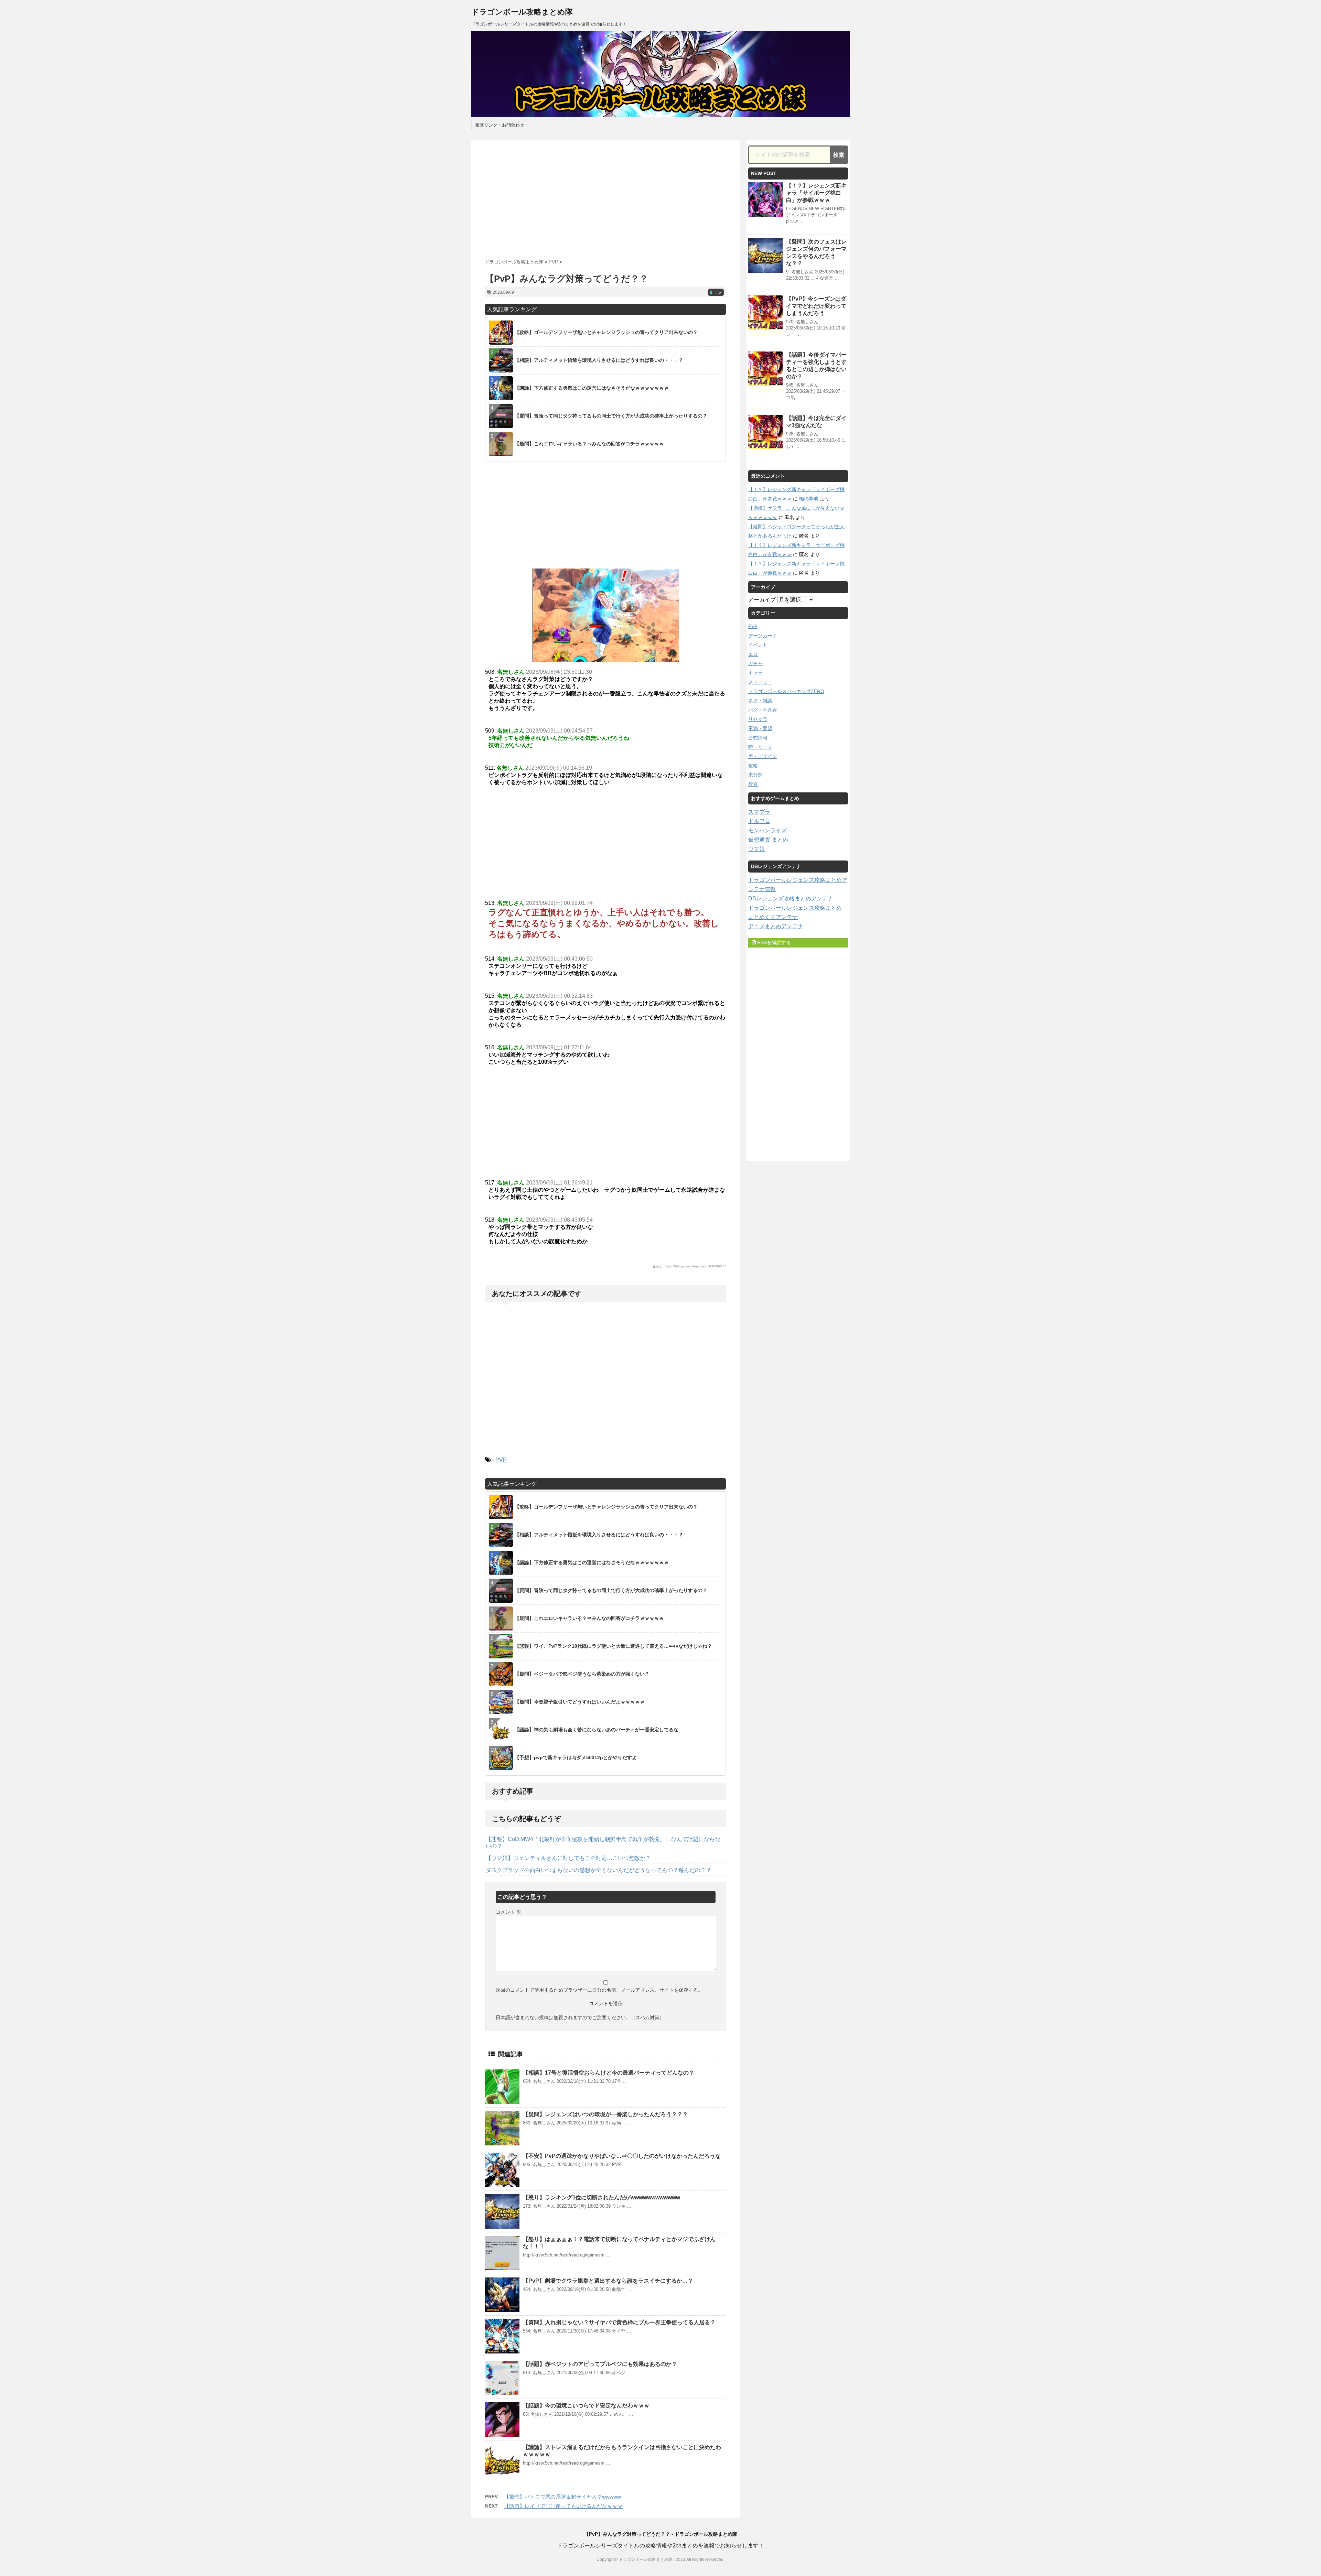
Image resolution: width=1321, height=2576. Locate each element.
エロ (753, 654)
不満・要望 (760, 728)
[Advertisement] (605, 197)
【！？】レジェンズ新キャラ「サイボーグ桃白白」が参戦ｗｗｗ (816, 193)
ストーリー (760, 682)
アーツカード (763, 636)
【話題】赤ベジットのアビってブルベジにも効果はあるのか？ (600, 2364)
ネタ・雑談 (760, 701)
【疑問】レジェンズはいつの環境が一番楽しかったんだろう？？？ (605, 2114)
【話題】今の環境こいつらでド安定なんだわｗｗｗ (586, 2406)
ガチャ (755, 663)
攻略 (753, 766)
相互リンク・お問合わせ (500, 125)
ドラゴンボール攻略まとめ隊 (522, 12)
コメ (716, 293)
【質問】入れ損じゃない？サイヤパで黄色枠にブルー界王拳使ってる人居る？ (619, 2322)
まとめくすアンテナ (773, 917)
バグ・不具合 (763, 710)
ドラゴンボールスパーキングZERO (786, 691)
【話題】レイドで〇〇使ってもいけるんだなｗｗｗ (563, 2506)
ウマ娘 (756, 849)
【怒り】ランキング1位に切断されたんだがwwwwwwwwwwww (602, 2198)
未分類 (755, 775)
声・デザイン (763, 756)
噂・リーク (760, 747)
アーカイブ (762, 600)
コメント (508, 1912)
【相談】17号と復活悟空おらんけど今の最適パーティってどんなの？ (609, 2073)
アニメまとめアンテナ (776, 926)
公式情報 (758, 738)
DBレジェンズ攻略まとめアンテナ (791, 899)
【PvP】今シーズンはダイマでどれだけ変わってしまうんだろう (816, 306)
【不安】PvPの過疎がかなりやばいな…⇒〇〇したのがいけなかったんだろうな (622, 2156)
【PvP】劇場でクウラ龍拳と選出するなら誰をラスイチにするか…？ (608, 2281)
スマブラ (759, 812)
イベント (758, 645)
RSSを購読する (773, 942)
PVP (501, 1460)
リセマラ (758, 719)
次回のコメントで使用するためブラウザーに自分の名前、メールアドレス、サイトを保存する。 (599, 1990)
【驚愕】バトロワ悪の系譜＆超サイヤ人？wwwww (562, 2497)
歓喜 (753, 784)
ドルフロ (759, 821)
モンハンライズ (767, 830)
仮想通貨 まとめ (768, 840)
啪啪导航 (809, 499)
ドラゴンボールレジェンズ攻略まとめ (795, 908)
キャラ (755, 673)
